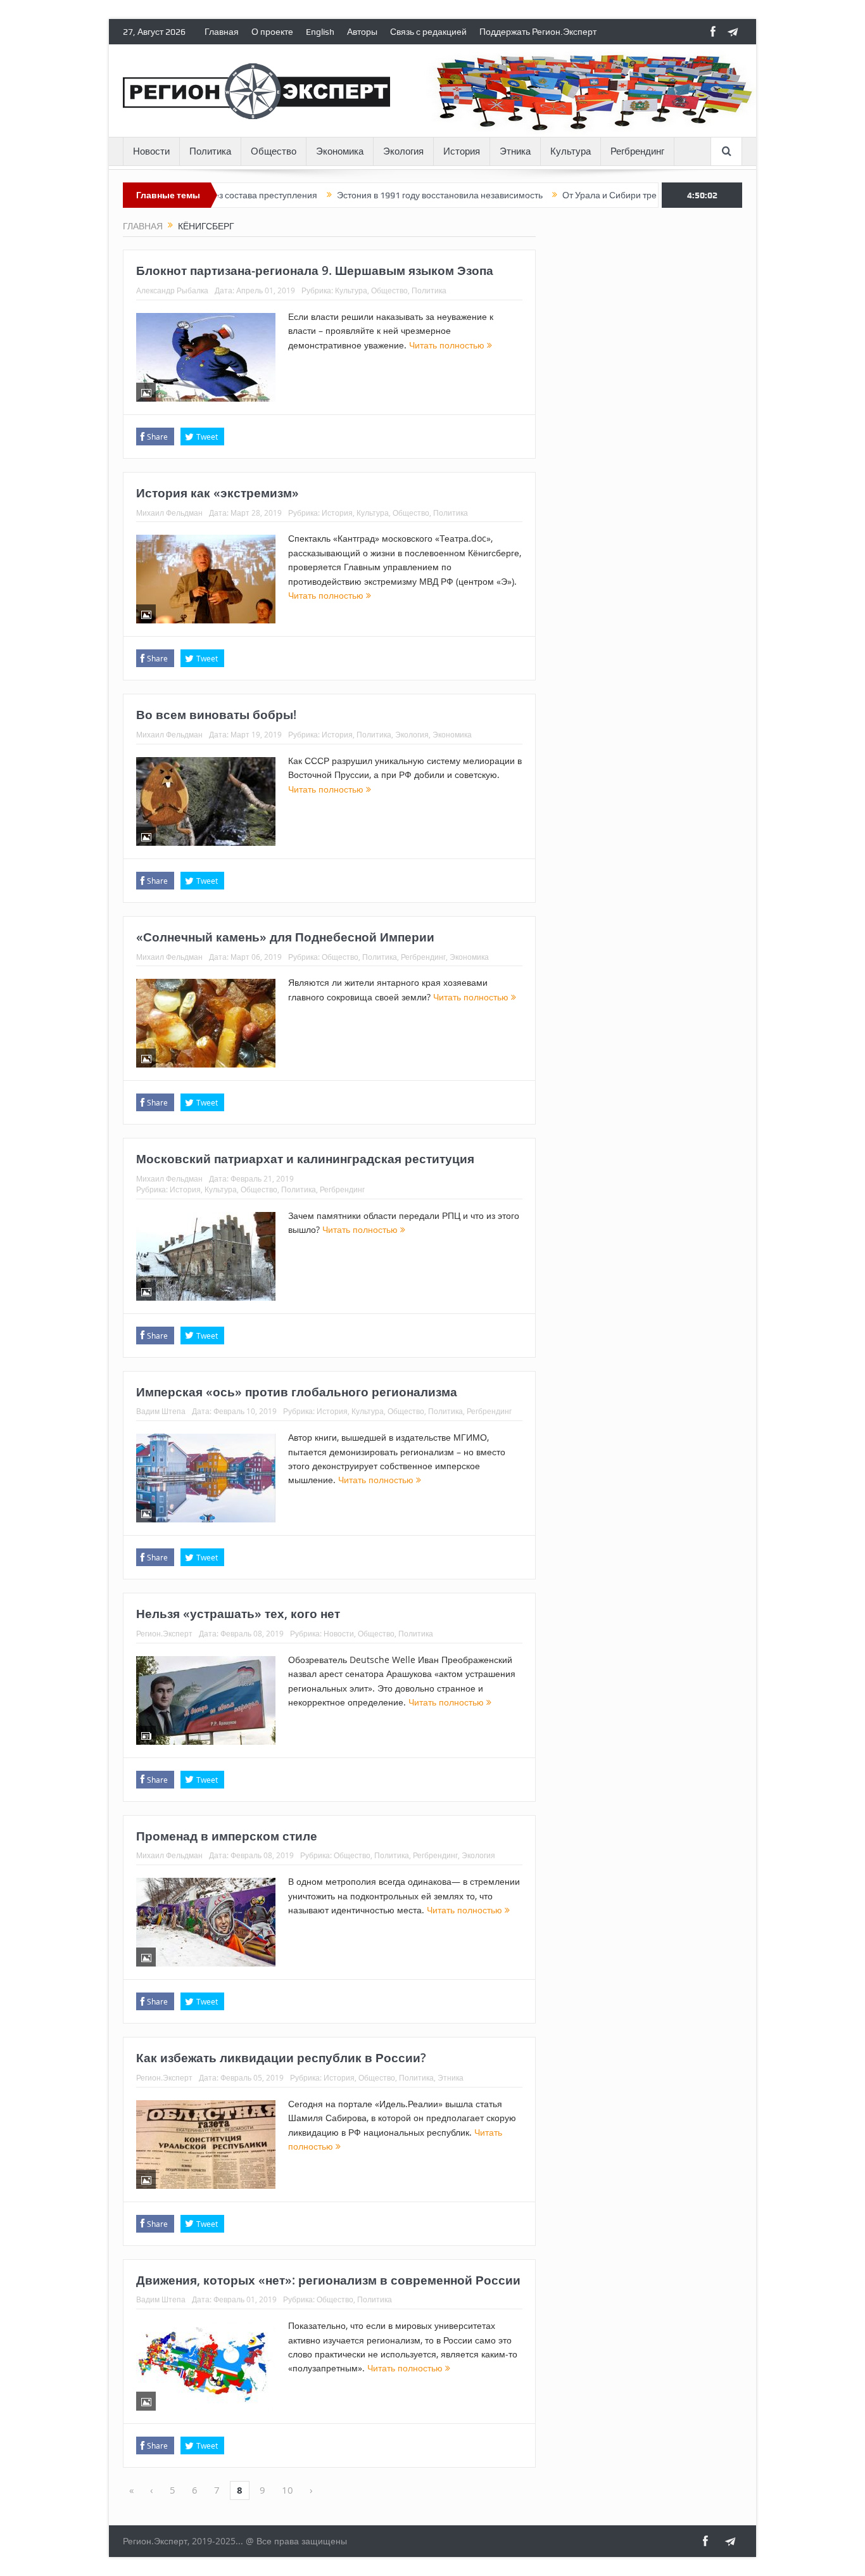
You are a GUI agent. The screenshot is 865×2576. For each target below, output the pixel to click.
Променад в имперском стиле (227, 1836)
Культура (571, 151)
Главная (222, 32)
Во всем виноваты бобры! (216, 715)
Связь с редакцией (428, 32)
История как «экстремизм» (218, 493)
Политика (210, 151)
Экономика (340, 151)
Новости (151, 151)
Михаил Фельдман (169, 513)
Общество (274, 151)
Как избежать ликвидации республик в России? (281, 2058)
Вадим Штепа (161, 1411)
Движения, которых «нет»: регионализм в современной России (328, 2280)
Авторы (362, 32)
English (320, 32)
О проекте (272, 32)
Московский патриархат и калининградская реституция (305, 1159)
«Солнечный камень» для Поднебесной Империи (285, 937)
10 (287, 2490)
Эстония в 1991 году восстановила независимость (382, 195)
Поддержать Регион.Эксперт (538, 32)
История (462, 151)
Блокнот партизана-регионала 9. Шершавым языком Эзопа (315, 271)
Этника (515, 151)
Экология (403, 151)
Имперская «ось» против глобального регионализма (297, 1392)
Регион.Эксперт (164, 1633)
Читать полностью (448, 345)
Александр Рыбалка (172, 290)
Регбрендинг (637, 151)
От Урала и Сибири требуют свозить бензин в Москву (613, 195)
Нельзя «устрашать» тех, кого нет (238, 1614)
